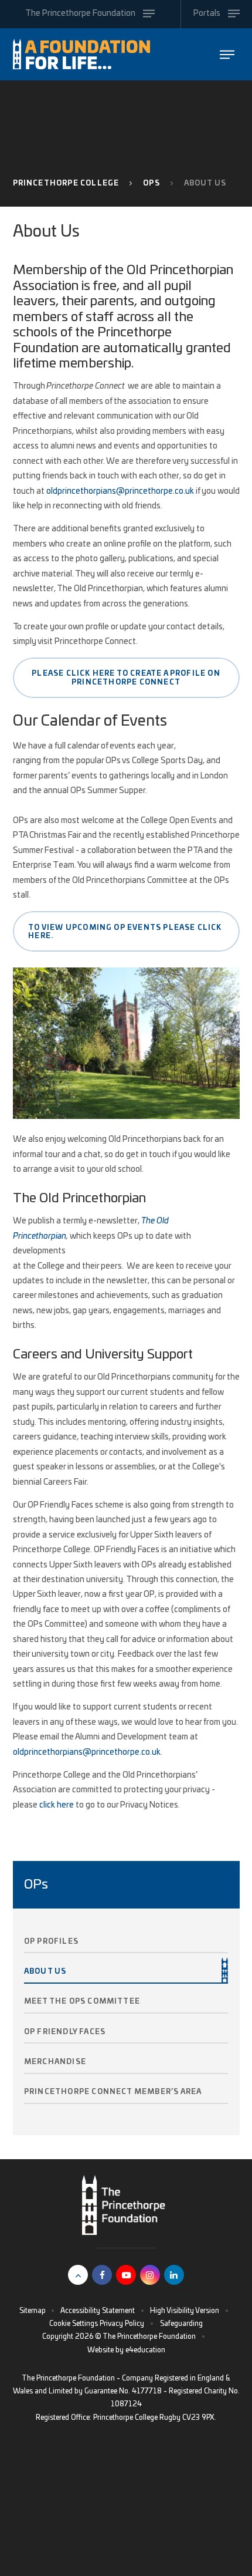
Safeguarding (181, 2324)
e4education (145, 2350)
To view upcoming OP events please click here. (125, 932)
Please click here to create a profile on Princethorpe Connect (126, 677)
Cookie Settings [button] (74, 2324)
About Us (205, 183)
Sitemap (33, 2311)
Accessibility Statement (98, 2311)
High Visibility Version (185, 2311)
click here (57, 1805)
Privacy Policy (122, 2324)
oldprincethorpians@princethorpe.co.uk (120, 491)
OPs (151, 183)
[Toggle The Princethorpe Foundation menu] (227, 54)
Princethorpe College (66, 183)
